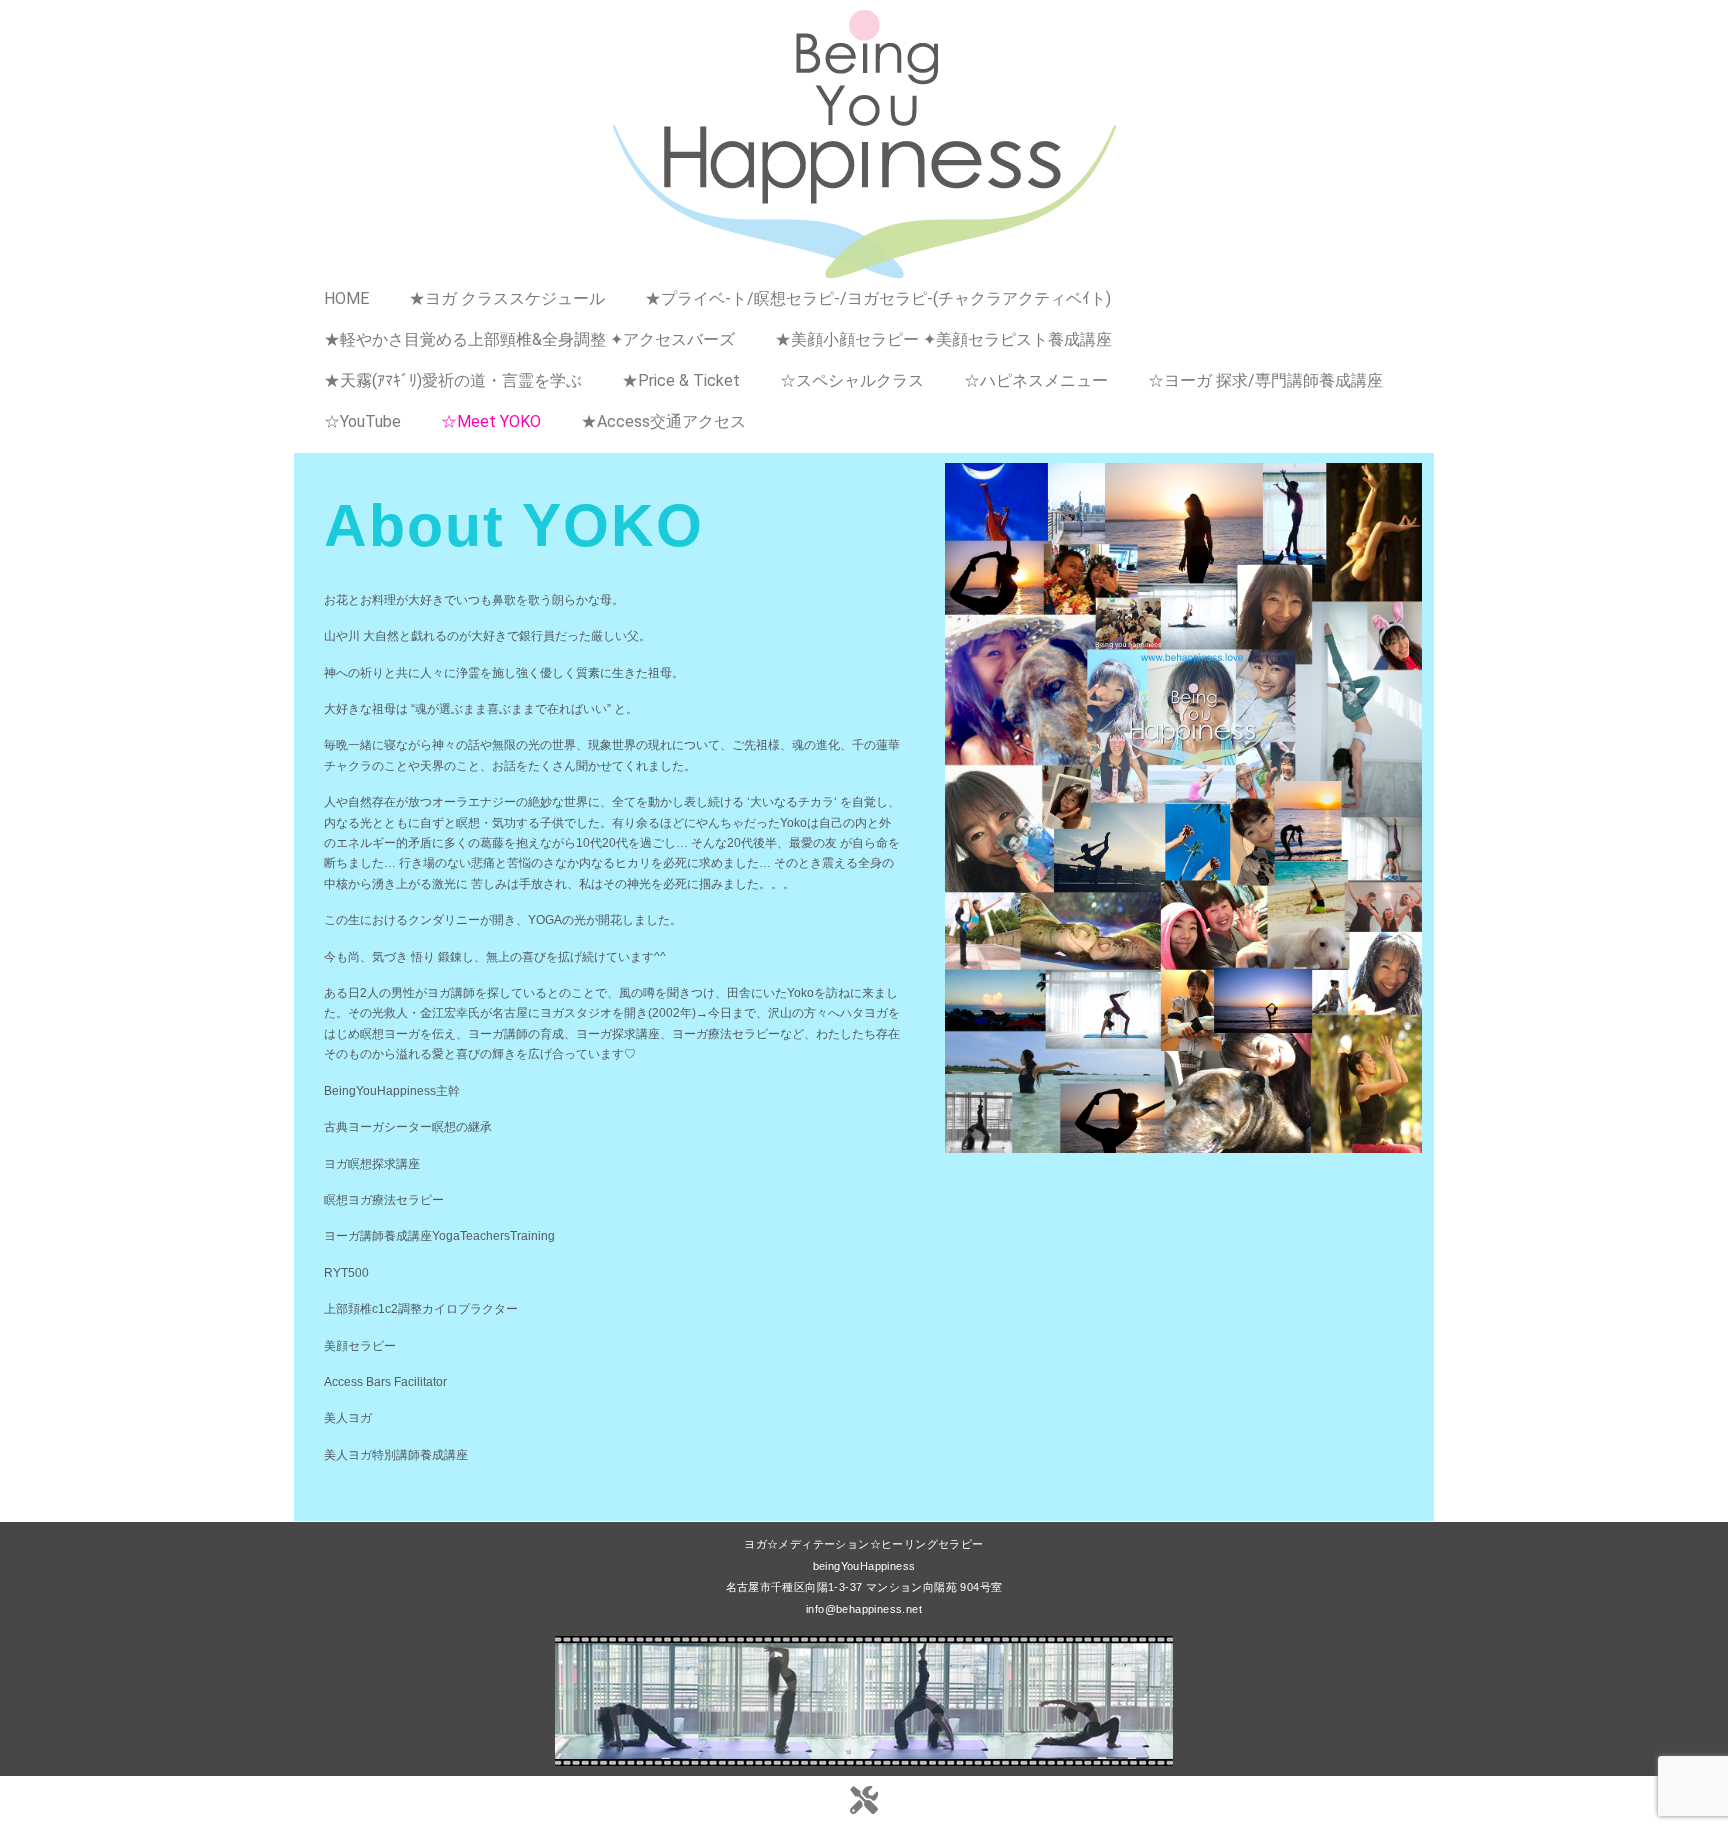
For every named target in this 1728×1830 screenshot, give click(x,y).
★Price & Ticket (681, 380)
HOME (346, 298)
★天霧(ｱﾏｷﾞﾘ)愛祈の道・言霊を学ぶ (453, 380)
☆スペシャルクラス (852, 380)
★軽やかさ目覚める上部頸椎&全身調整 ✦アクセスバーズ (529, 339)
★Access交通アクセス (663, 421)
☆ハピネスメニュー (1036, 380)
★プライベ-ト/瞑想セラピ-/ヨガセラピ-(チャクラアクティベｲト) (878, 298)
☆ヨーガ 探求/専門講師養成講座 (1265, 380)
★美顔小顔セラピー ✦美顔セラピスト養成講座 (943, 339)
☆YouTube (362, 421)
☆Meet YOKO (491, 421)
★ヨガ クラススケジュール (507, 298)
